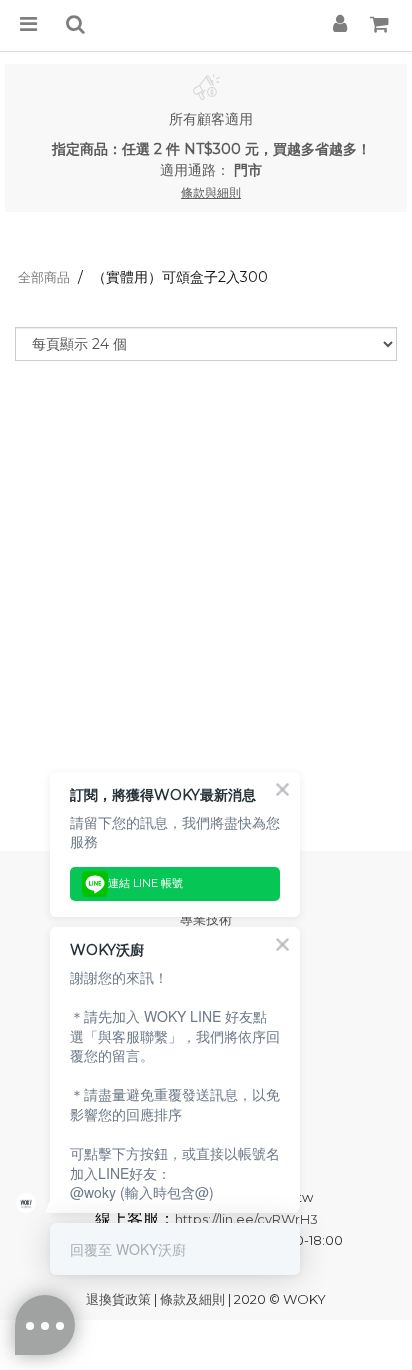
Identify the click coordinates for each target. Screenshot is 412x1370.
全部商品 (44, 277)
